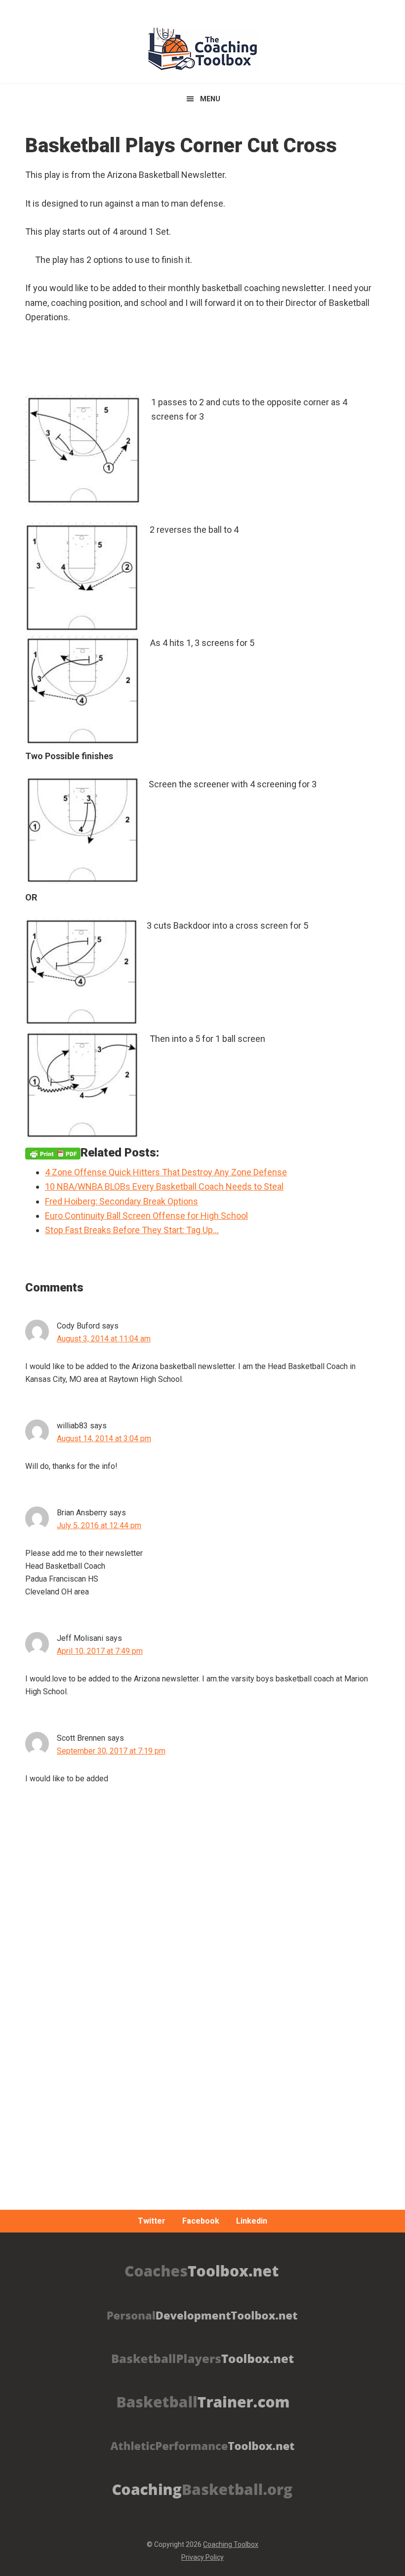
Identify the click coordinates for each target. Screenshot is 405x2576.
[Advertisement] (202, 2040)
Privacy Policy (202, 2557)
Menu (210, 99)
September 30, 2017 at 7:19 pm (111, 1751)
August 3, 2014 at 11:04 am (104, 1339)
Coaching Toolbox (231, 2544)
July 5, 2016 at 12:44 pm (99, 1525)
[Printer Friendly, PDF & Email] (53, 1153)
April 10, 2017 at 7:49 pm (100, 1651)
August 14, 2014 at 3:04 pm (104, 1438)
